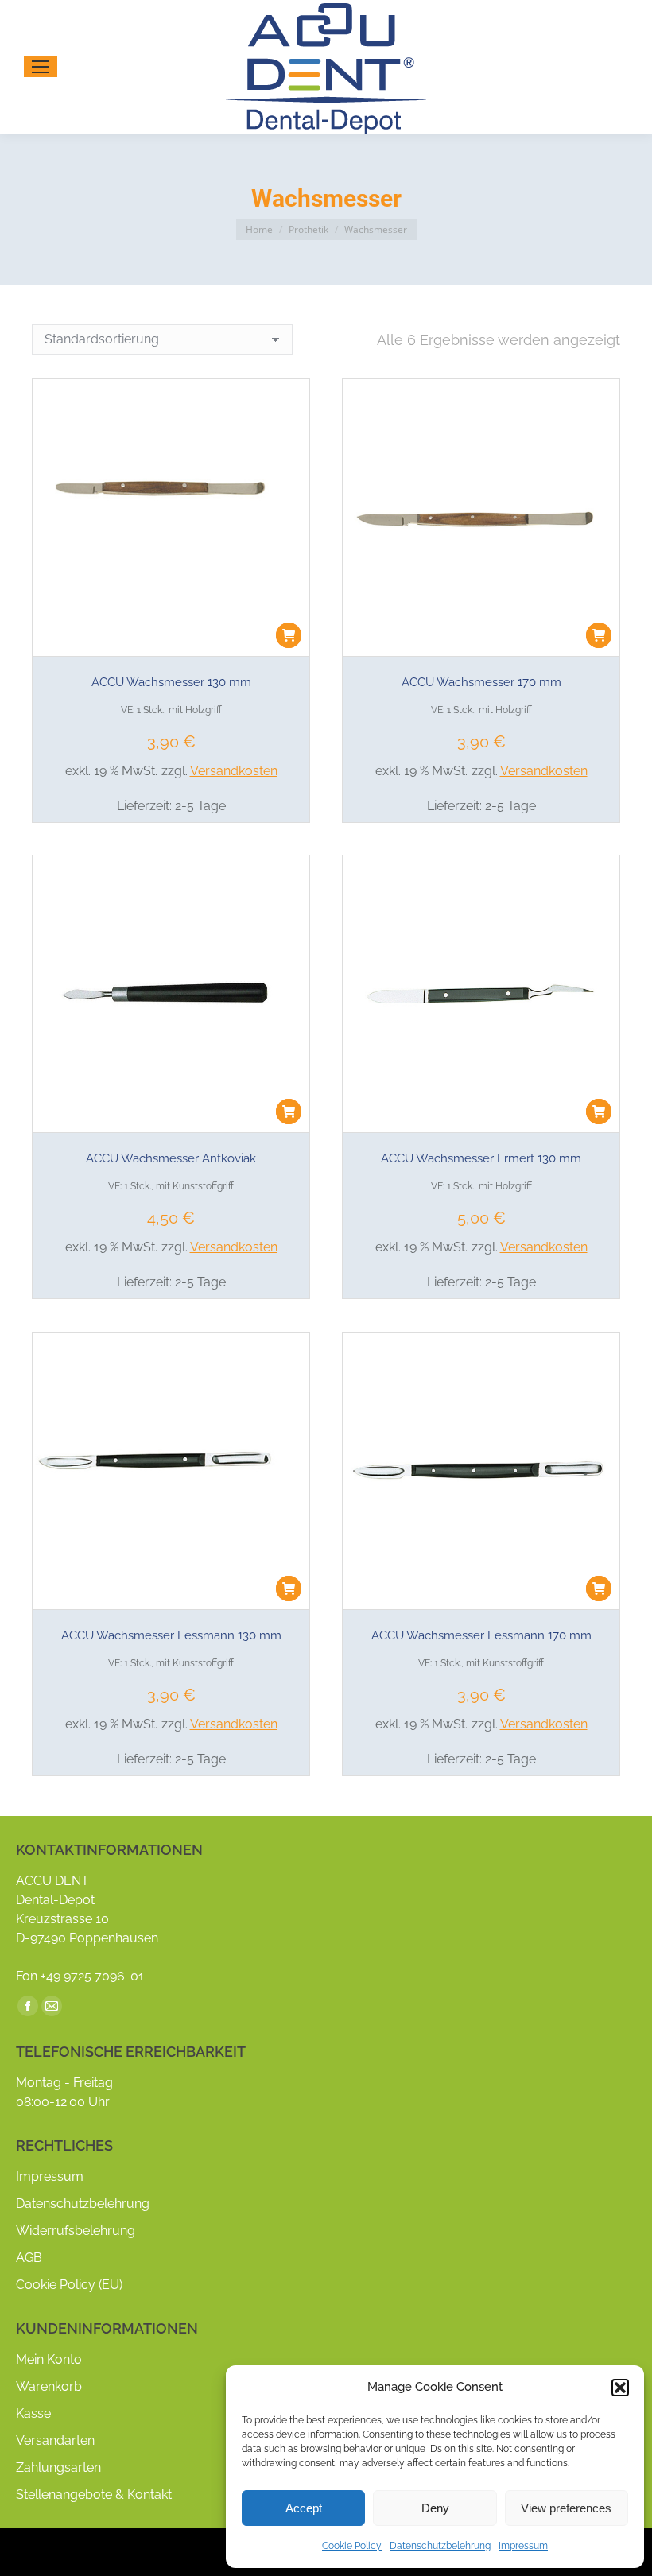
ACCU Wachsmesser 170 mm (481, 682)
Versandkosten (234, 771)
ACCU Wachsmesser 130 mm (171, 682)
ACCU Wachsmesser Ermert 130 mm (481, 1158)
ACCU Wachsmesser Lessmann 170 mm (481, 1635)
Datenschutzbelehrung (440, 2546)
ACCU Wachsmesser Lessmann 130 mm (171, 1635)
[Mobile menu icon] (41, 67)
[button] (620, 2388)
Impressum (523, 2546)
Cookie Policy (352, 2546)
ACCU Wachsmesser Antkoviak (171, 1158)
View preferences (566, 2508)
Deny (435, 2508)
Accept (304, 2508)
